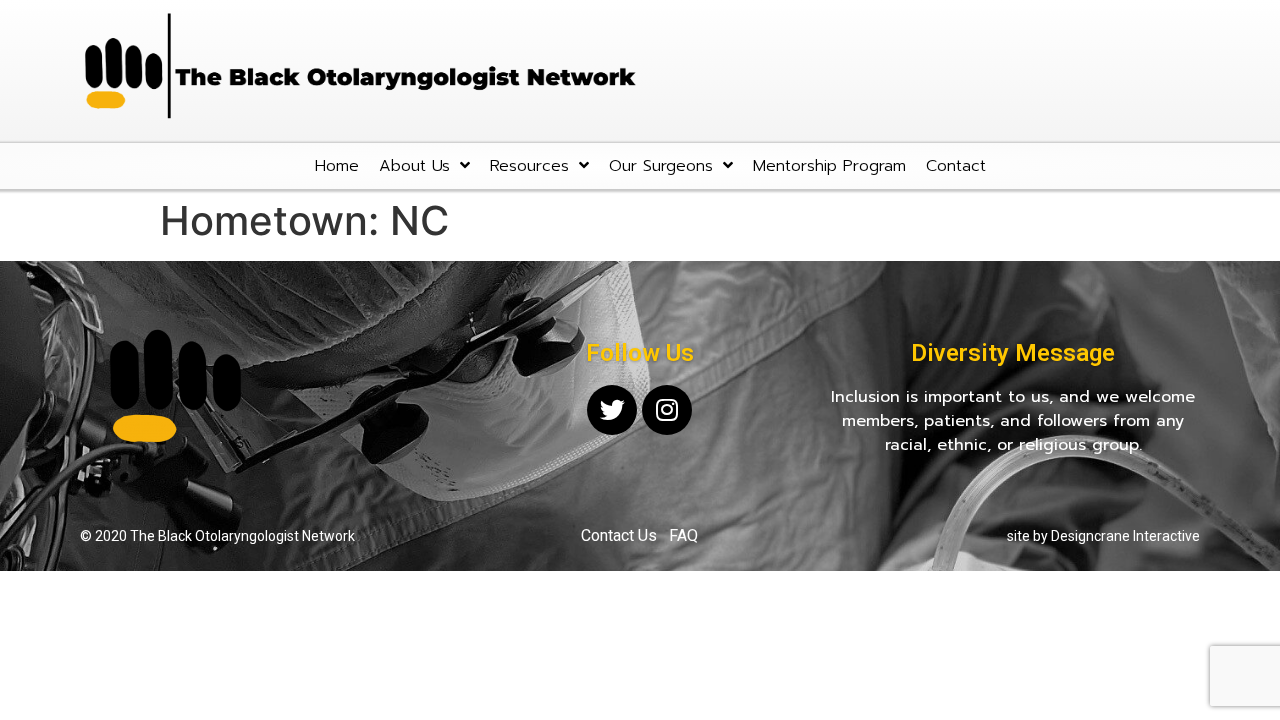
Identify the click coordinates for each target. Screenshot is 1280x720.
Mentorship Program (829, 166)
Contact (956, 166)
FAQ (683, 535)
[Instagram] (667, 410)
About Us (414, 166)
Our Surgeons (661, 166)
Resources (529, 166)
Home (337, 166)
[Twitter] (612, 410)
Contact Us (619, 535)
